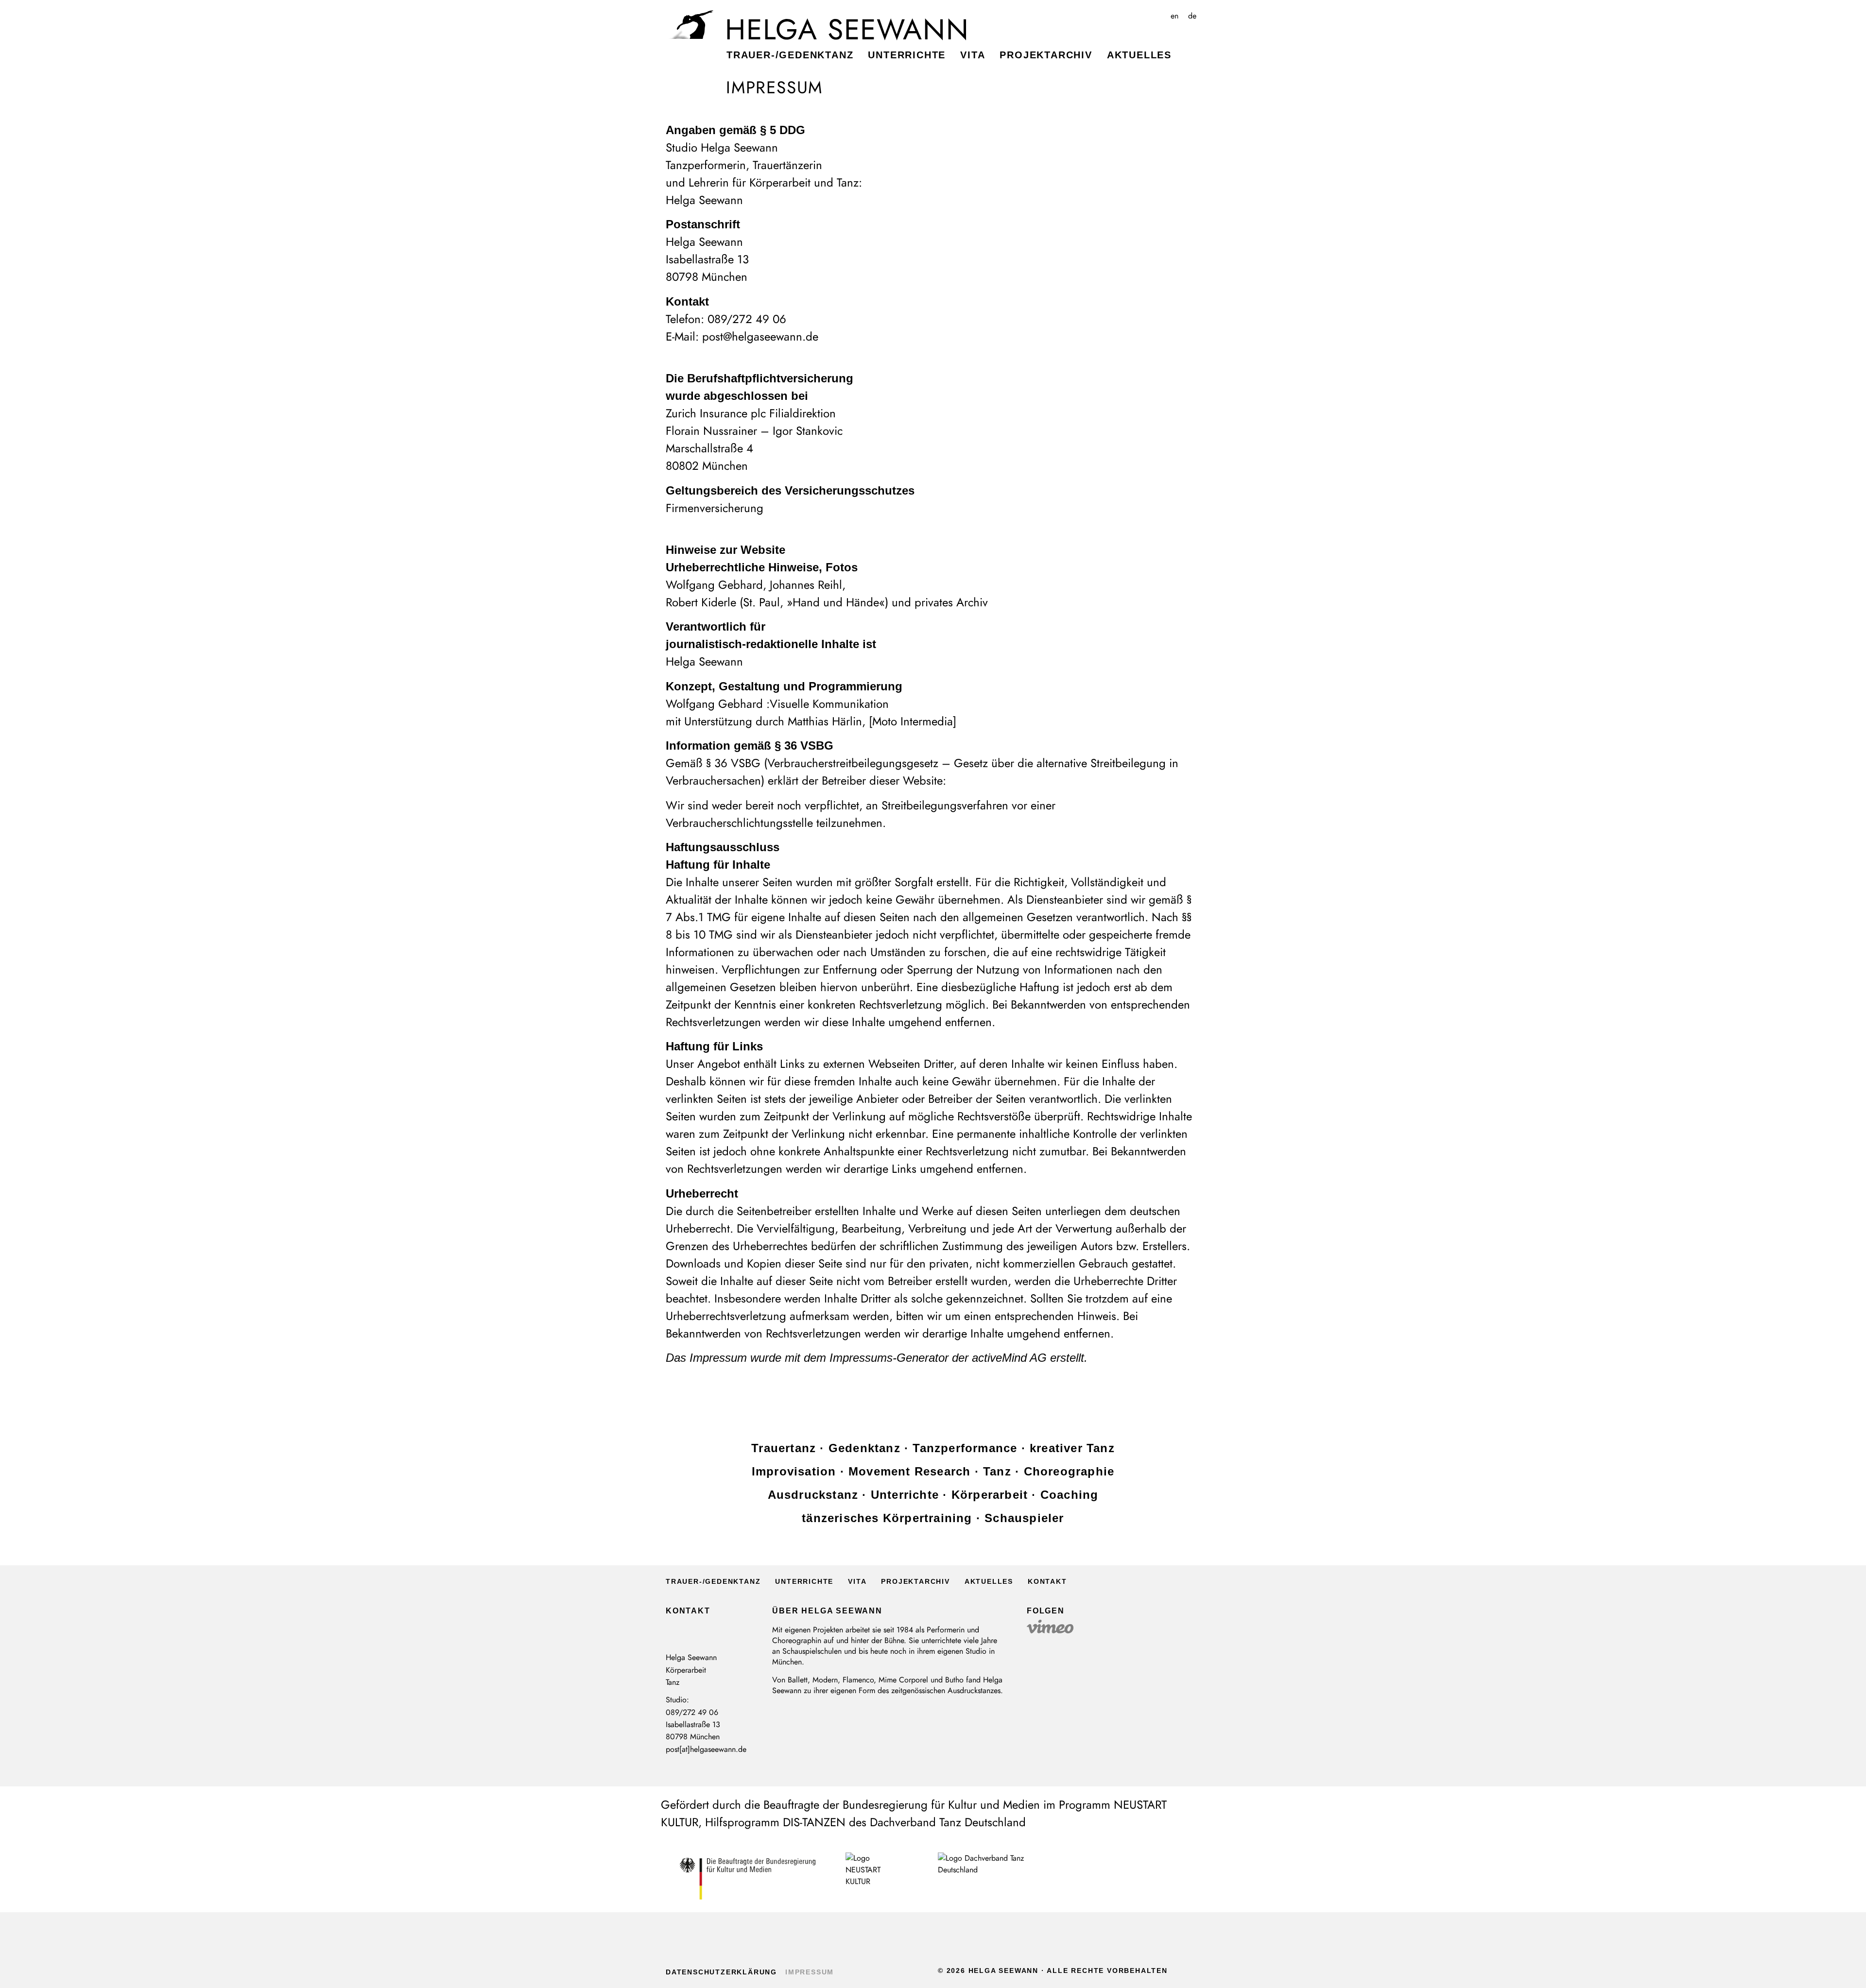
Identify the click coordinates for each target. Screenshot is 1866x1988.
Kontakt (1047, 1581)
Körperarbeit (990, 1495)
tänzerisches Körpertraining (887, 1518)
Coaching (1070, 1495)
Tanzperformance (965, 1448)
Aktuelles (1139, 55)
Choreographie (1069, 1471)
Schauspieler (1024, 1518)
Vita (973, 55)
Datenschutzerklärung (721, 1972)
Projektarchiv (1046, 55)
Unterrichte (907, 55)
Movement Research (909, 1471)
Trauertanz (784, 1448)
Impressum (810, 1972)
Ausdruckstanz (813, 1495)
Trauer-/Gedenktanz (790, 55)
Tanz (997, 1471)
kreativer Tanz (1072, 1448)
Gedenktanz (864, 1448)
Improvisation (794, 1471)
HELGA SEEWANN (847, 30)
